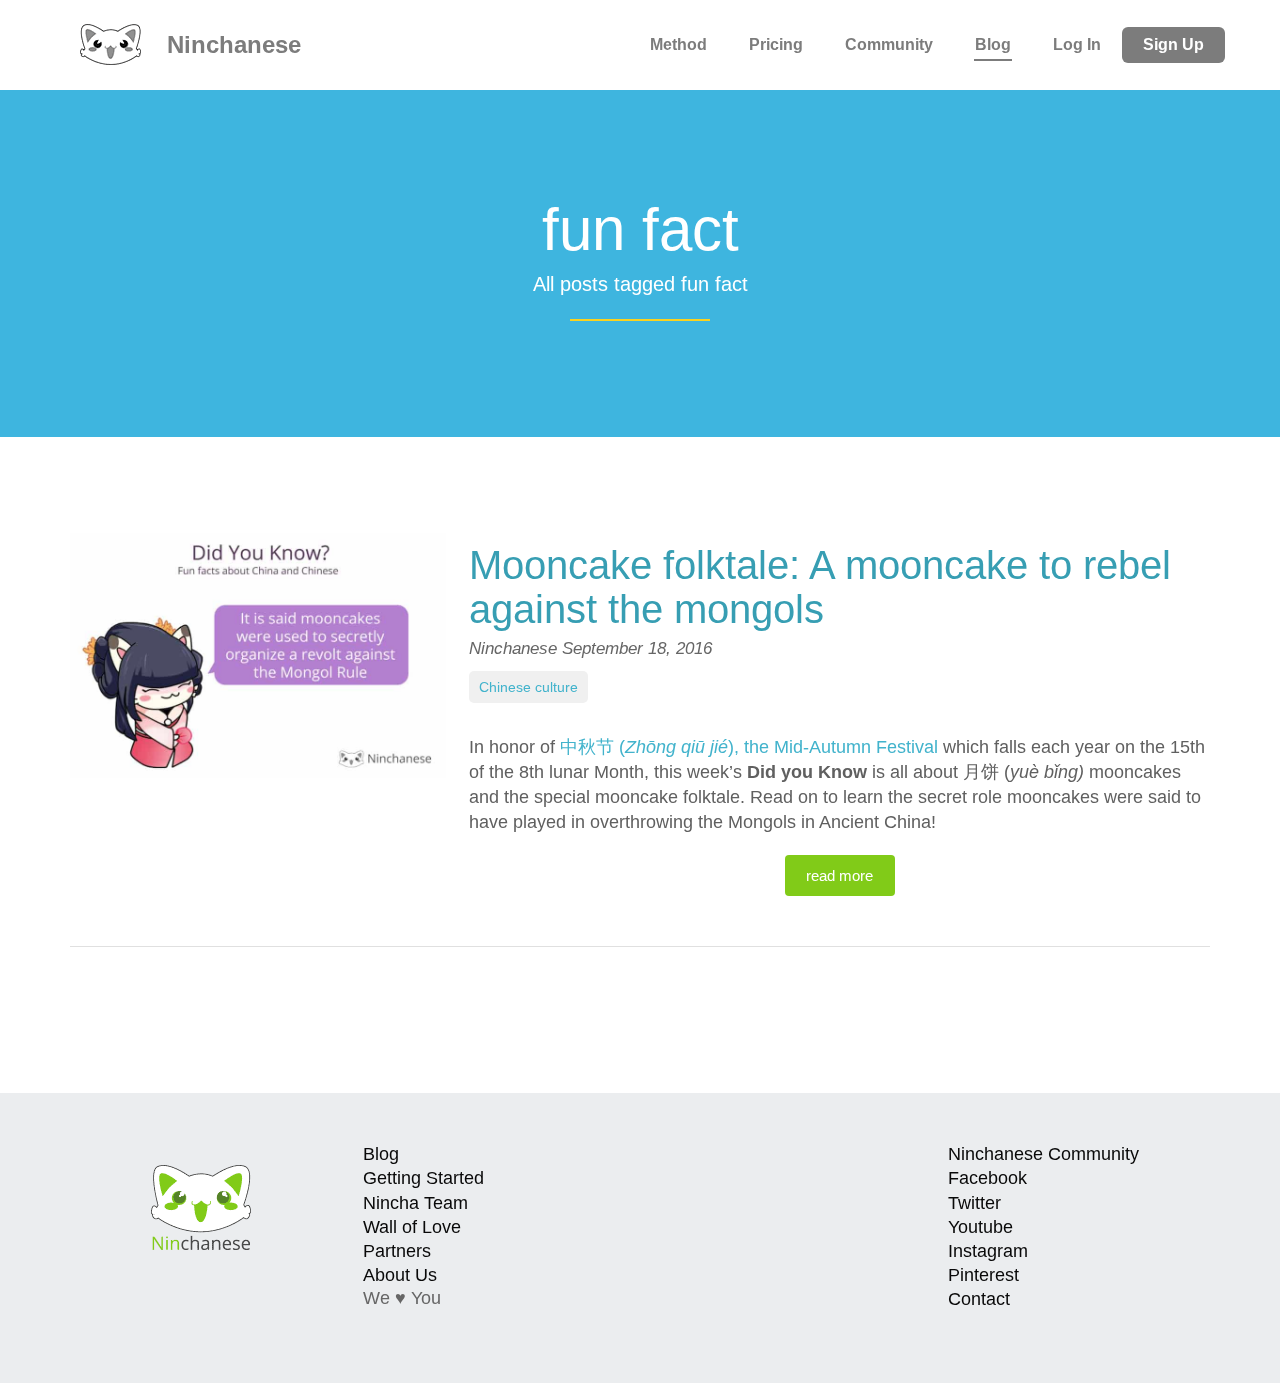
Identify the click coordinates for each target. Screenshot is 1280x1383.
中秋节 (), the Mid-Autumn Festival (749, 747)
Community (889, 44)
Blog (993, 44)
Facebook (987, 1178)
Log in (1077, 44)
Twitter (974, 1203)
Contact (979, 1299)
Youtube (980, 1227)
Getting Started (423, 1178)
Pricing (776, 44)
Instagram (988, 1251)
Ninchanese (230, 44)
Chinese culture (528, 687)
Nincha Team (415, 1203)
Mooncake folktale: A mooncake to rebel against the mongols (820, 587)
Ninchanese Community (1043, 1154)
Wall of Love (412, 1227)
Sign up (1173, 44)
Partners (397, 1251)
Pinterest (983, 1275)
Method (678, 44)
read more (839, 875)
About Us (400, 1275)
